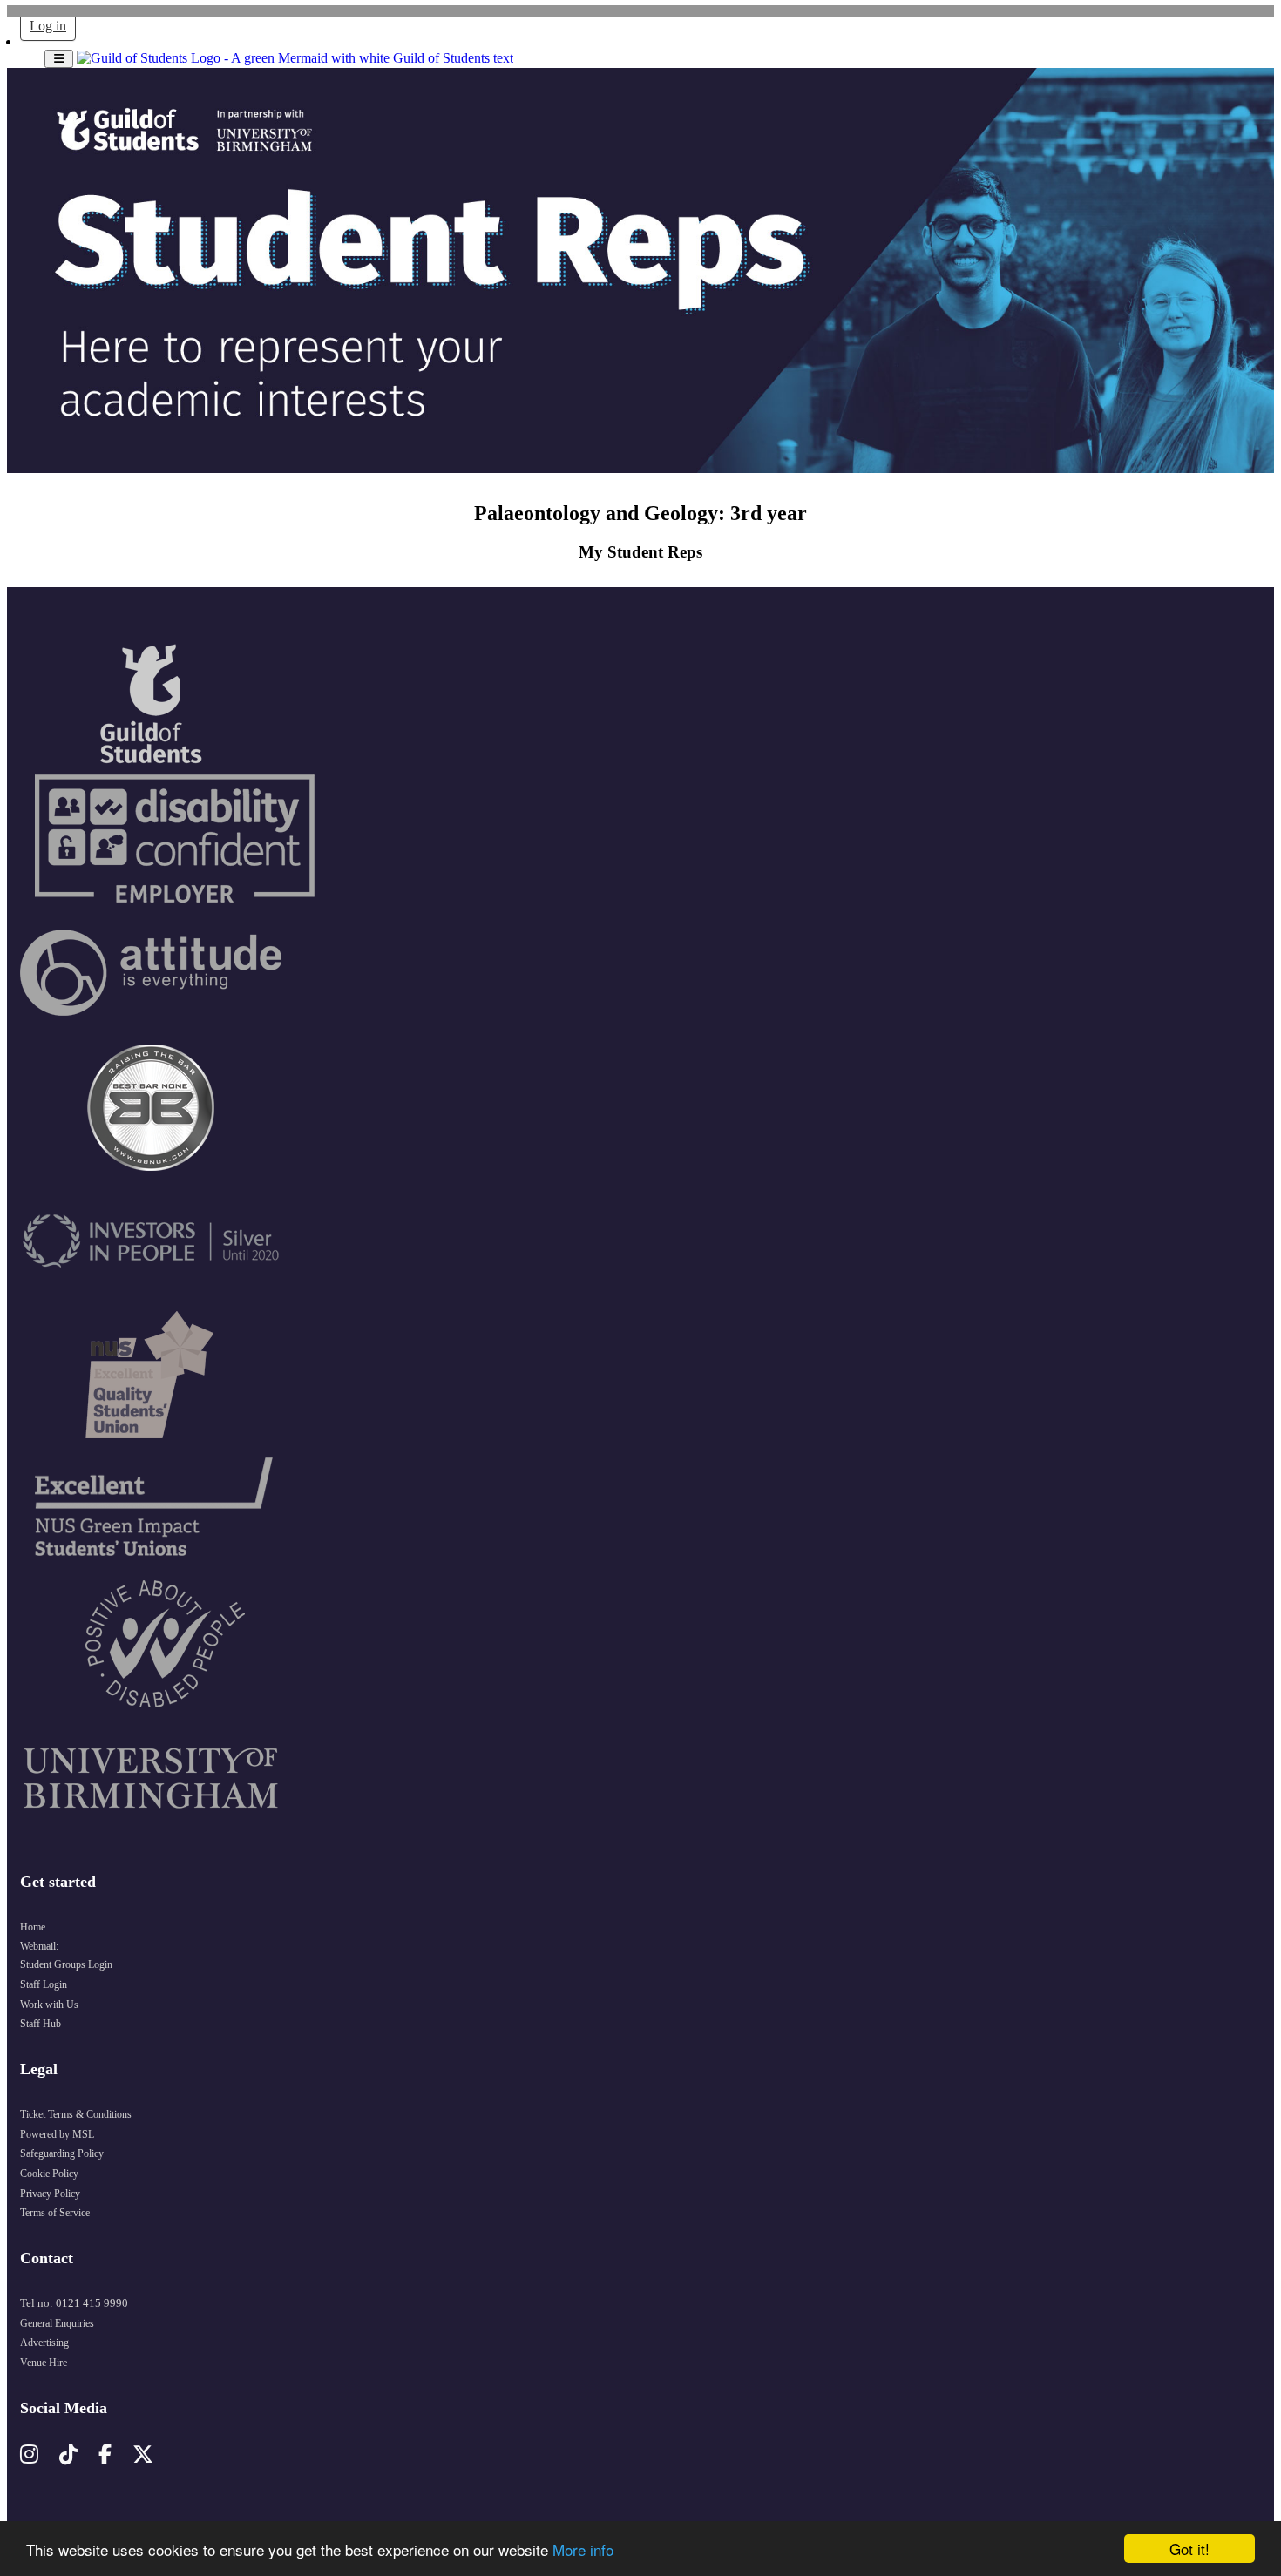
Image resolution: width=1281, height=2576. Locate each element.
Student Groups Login (66, 1964)
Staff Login (44, 1984)
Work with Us (49, 2005)
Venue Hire (44, 2363)
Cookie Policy (49, 2174)
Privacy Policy (50, 2194)
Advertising (44, 2343)
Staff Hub (41, 2024)
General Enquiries (57, 2323)
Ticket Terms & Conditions (76, 2114)
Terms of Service (55, 2213)
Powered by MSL (57, 2134)
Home (33, 1927)
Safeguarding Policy (62, 2153)
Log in (48, 26)
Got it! (1189, 2549)
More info (583, 2549)
